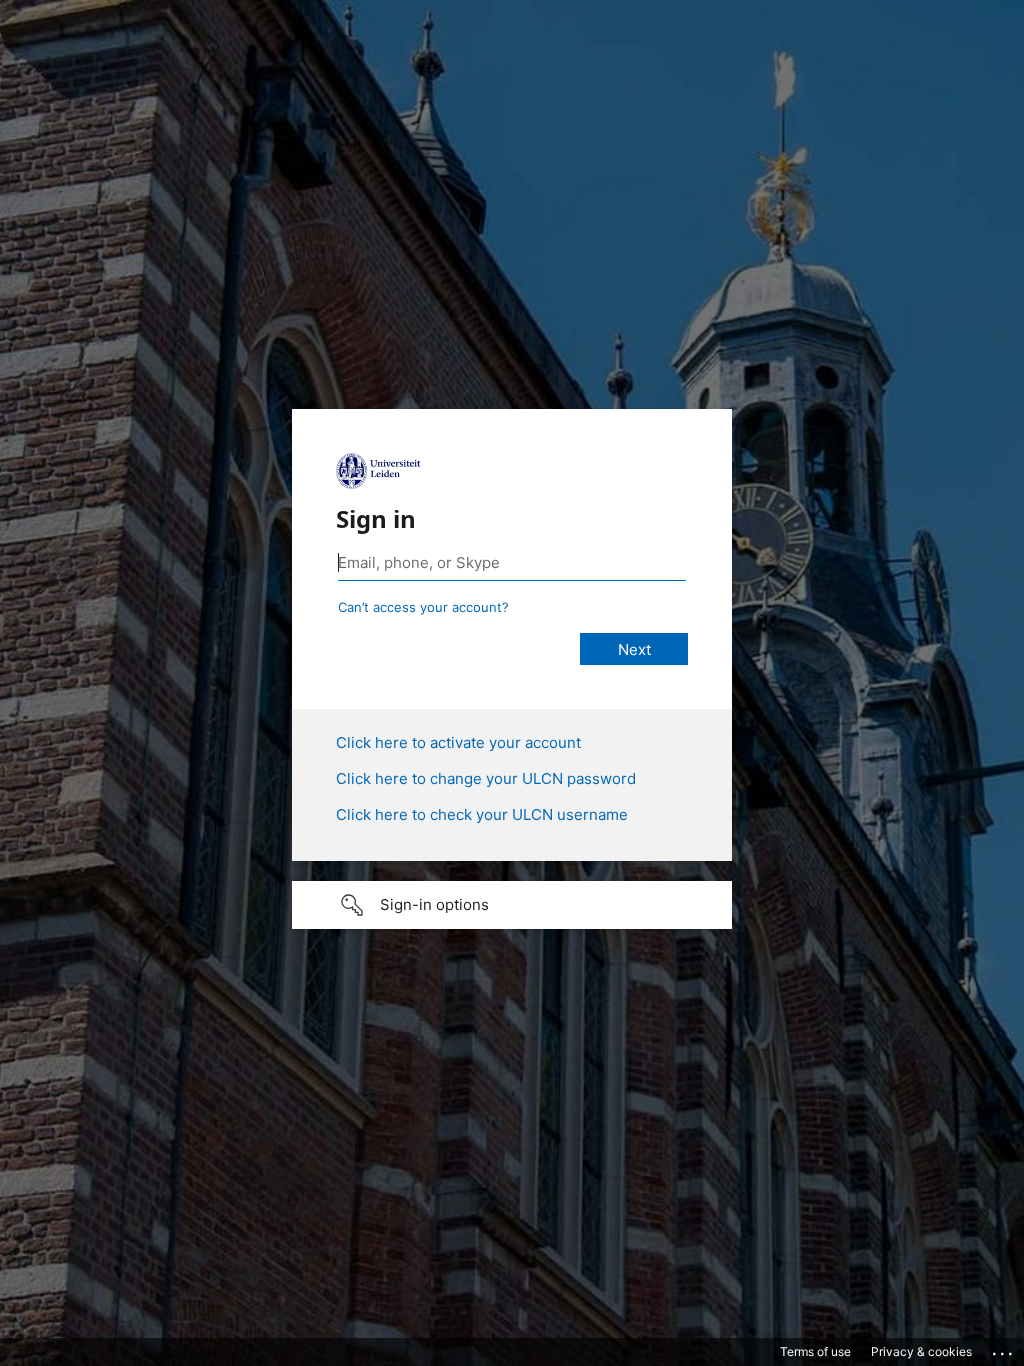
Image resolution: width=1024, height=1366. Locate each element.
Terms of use (815, 1351)
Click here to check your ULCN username (482, 814)
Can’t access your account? (423, 607)
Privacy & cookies (921, 1351)
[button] (512, 905)
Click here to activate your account (458, 742)
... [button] (1004, 1349)
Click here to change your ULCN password (486, 778)
